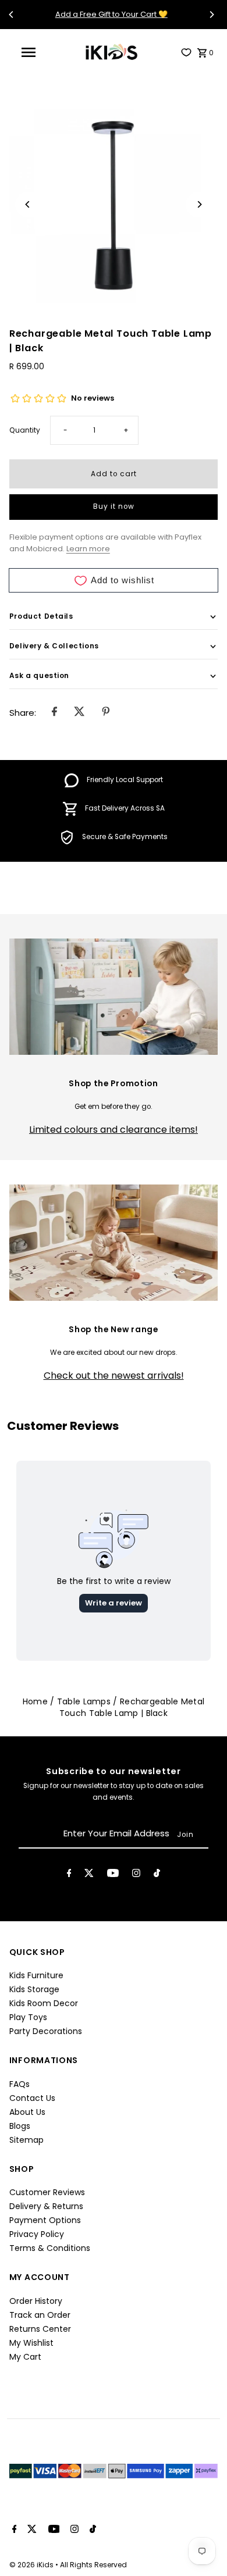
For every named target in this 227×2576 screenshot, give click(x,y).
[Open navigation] (33, 52)
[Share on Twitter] (79, 712)
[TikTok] (157, 1875)
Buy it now (114, 506)
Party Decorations (46, 2031)
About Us (27, 2112)
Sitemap (26, 2140)
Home (35, 1701)
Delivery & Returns (46, 2206)
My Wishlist (31, 2343)
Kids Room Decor (44, 2003)
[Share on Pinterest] (106, 712)
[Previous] (12, 15)
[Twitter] (89, 1875)
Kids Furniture (36, 1975)
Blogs (20, 2126)
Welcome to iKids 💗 (156, 14)
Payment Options (45, 2220)
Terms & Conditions (50, 2248)
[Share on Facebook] (54, 712)
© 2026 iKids (32, 2565)
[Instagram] (136, 1875)
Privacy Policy (37, 2234)
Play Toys (28, 2017)
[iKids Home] (111, 52)
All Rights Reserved (93, 2565)
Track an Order (40, 2315)
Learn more (88, 549)
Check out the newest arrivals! (114, 1376)
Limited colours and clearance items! (114, 1130)
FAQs (19, 2084)
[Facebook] (69, 1875)
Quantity (25, 430)
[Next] (211, 15)
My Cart (25, 2357)
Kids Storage (34, 1989)
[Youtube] (113, 1875)
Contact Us (32, 2098)
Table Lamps (84, 1701)
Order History (36, 2301)
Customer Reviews (47, 2192)
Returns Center (40, 2329)
